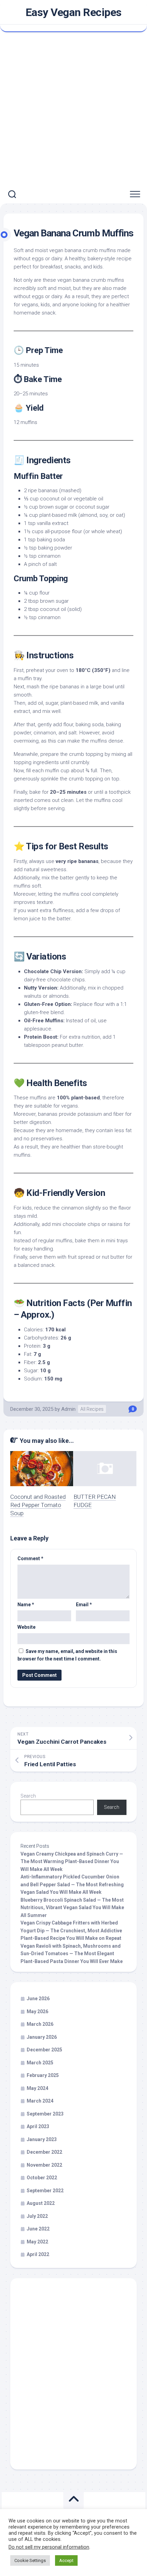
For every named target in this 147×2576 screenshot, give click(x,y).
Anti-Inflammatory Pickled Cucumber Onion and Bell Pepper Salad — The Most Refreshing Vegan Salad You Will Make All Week (72, 1884)
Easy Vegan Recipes (74, 12)
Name (26, 1605)
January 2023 (42, 2139)
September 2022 (45, 2191)
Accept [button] (66, 2560)
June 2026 (38, 1999)
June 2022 (38, 2229)
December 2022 (44, 2152)
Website (26, 1627)
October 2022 (42, 2178)
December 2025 (44, 2050)
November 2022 (44, 2165)
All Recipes (92, 1409)
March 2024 (40, 2101)
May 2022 (37, 2242)
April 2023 (38, 2126)
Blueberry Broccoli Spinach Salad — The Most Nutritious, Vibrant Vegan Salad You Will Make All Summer (72, 1908)
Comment (30, 1558)
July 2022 (37, 2216)
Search (28, 1796)
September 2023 (45, 2114)
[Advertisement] (73, 109)
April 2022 (38, 2254)
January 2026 (42, 2037)
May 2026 (37, 2011)
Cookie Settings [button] (30, 2560)
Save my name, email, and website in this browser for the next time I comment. (67, 1655)
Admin (68, 1409)
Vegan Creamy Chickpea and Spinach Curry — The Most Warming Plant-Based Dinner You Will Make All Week (72, 1862)
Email (84, 1605)
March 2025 (40, 2063)
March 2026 (40, 2024)
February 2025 (43, 2075)
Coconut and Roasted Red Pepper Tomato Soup (38, 1505)
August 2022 (41, 2203)
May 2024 (37, 2088)
